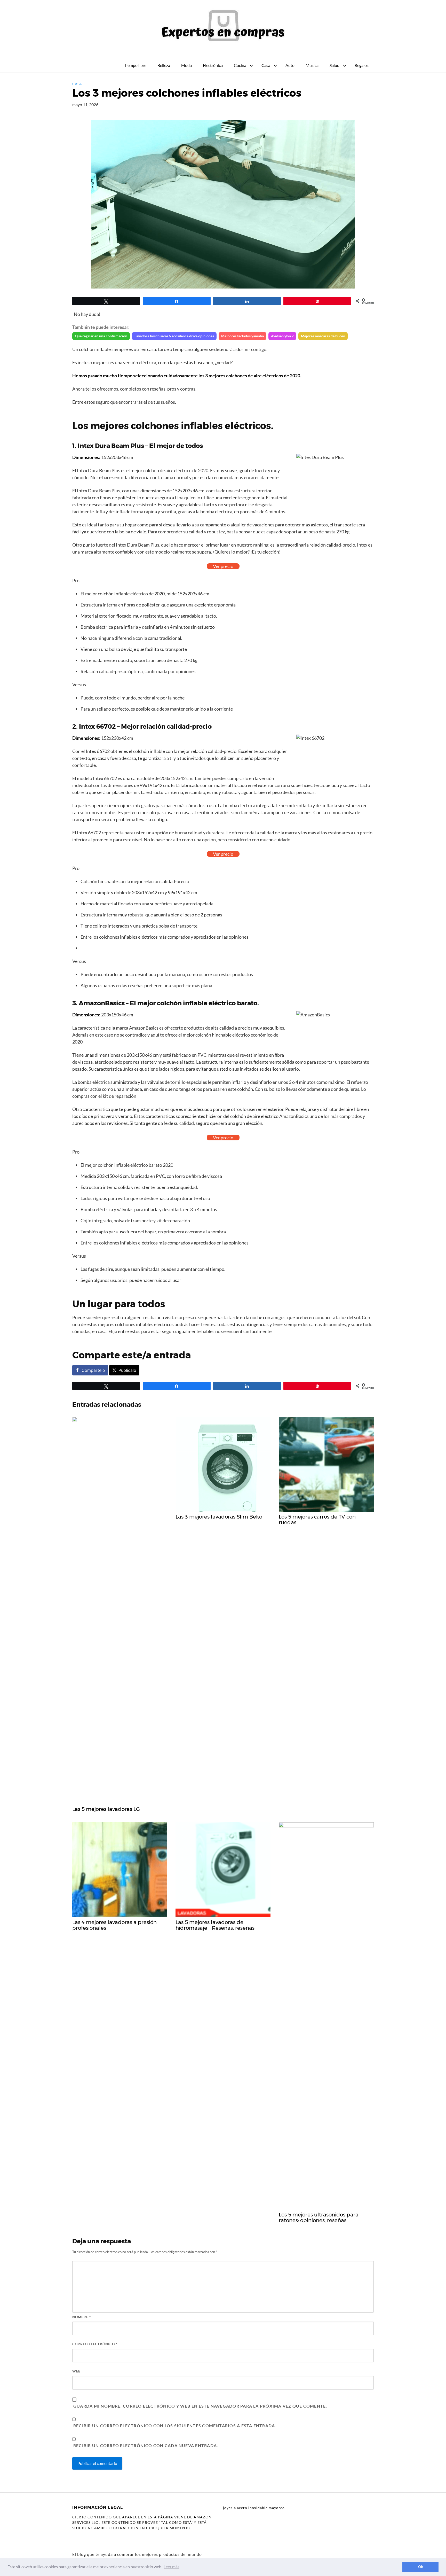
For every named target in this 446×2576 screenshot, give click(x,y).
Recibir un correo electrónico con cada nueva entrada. (146, 2445)
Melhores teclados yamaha (242, 336)
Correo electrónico (95, 2344)
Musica (312, 65)
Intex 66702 (97, 726)
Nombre (82, 2317)
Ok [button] (421, 2567)
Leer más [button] (172, 2567)
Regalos (362, 65)
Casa (266, 65)
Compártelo (93, 1370)
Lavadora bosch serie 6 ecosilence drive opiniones (174, 336)
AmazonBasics (102, 1003)
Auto (290, 65)
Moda (186, 65)
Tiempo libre (135, 65)
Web (76, 2371)
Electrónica (213, 65)
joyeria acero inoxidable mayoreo (254, 2508)
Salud (334, 65)
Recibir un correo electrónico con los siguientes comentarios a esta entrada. (175, 2426)
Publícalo (127, 1370)
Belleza (164, 65)
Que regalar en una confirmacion (101, 336)
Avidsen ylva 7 (282, 336)
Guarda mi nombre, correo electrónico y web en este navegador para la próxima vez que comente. (200, 2406)
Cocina (240, 65)
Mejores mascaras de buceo (323, 336)
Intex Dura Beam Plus (111, 446)
